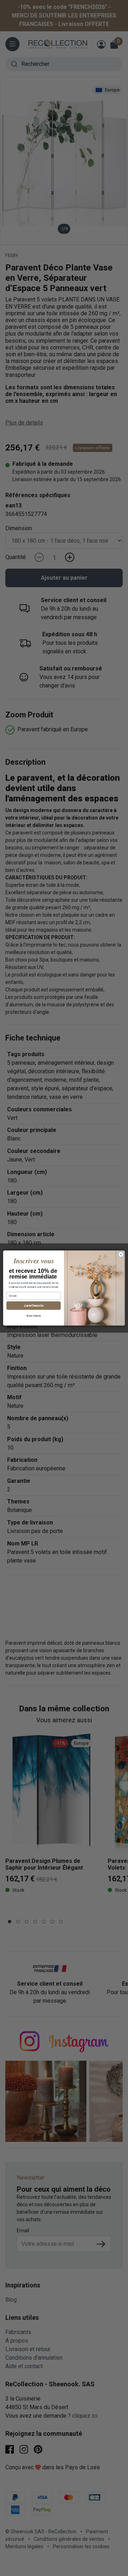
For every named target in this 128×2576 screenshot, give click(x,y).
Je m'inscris (33, 1306)
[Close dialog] (121, 1254)
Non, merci (33, 1316)
